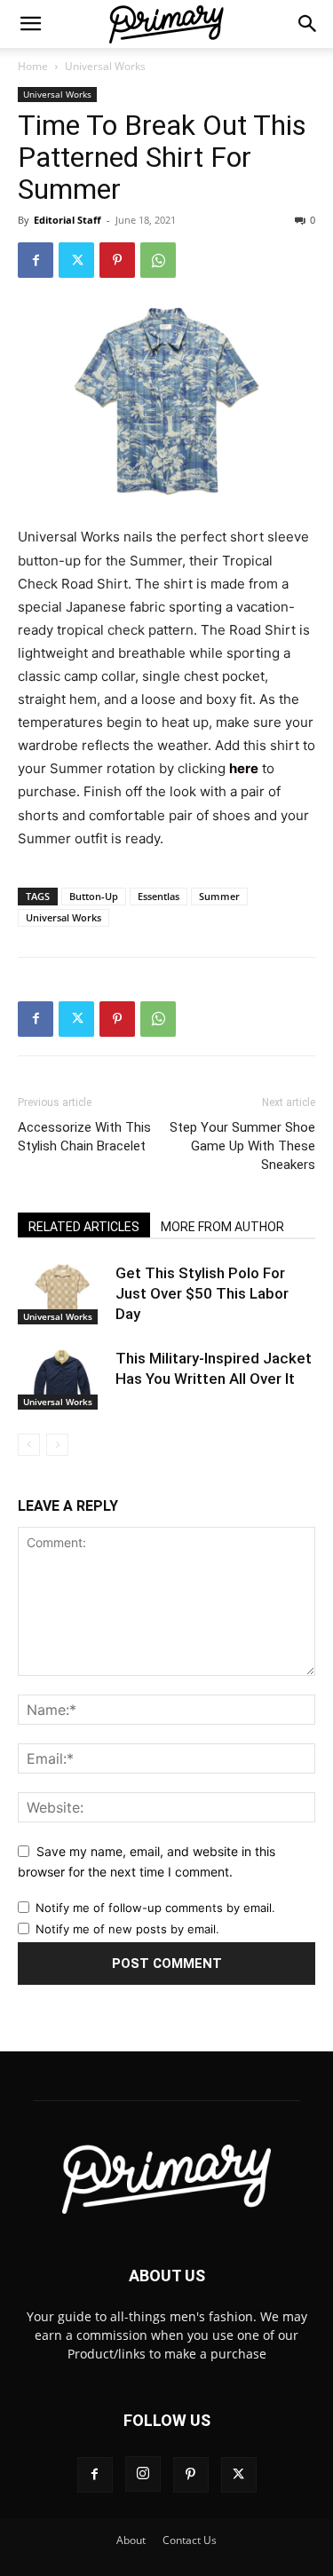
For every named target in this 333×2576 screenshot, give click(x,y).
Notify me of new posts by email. (127, 1929)
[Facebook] (36, 260)
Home (33, 66)
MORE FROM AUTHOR (222, 1227)
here (244, 768)
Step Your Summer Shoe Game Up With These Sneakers (242, 1146)
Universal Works (105, 66)
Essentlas (159, 896)
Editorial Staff (67, 220)
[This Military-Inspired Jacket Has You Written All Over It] (62, 1379)
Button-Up (94, 896)
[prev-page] (29, 1445)
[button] (30, 24)
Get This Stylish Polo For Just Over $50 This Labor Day (202, 1293)
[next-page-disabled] (57, 1445)
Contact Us (190, 2540)
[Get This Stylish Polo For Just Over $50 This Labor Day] (62, 1294)
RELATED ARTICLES (84, 1227)
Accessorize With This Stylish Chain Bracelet (84, 1137)
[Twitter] (76, 260)
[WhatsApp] (158, 260)
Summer (219, 896)
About (131, 2540)
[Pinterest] (117, 260)
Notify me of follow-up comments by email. (155, 1908)
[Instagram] (143, 2474)
